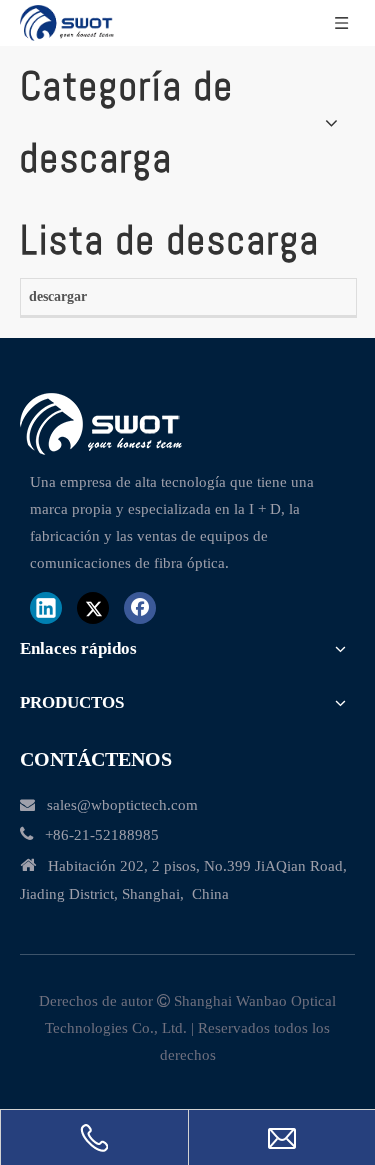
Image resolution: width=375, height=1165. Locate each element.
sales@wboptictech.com (122, 805)
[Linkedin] (46, 608)
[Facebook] (140, 608)
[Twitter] (93, 608)
